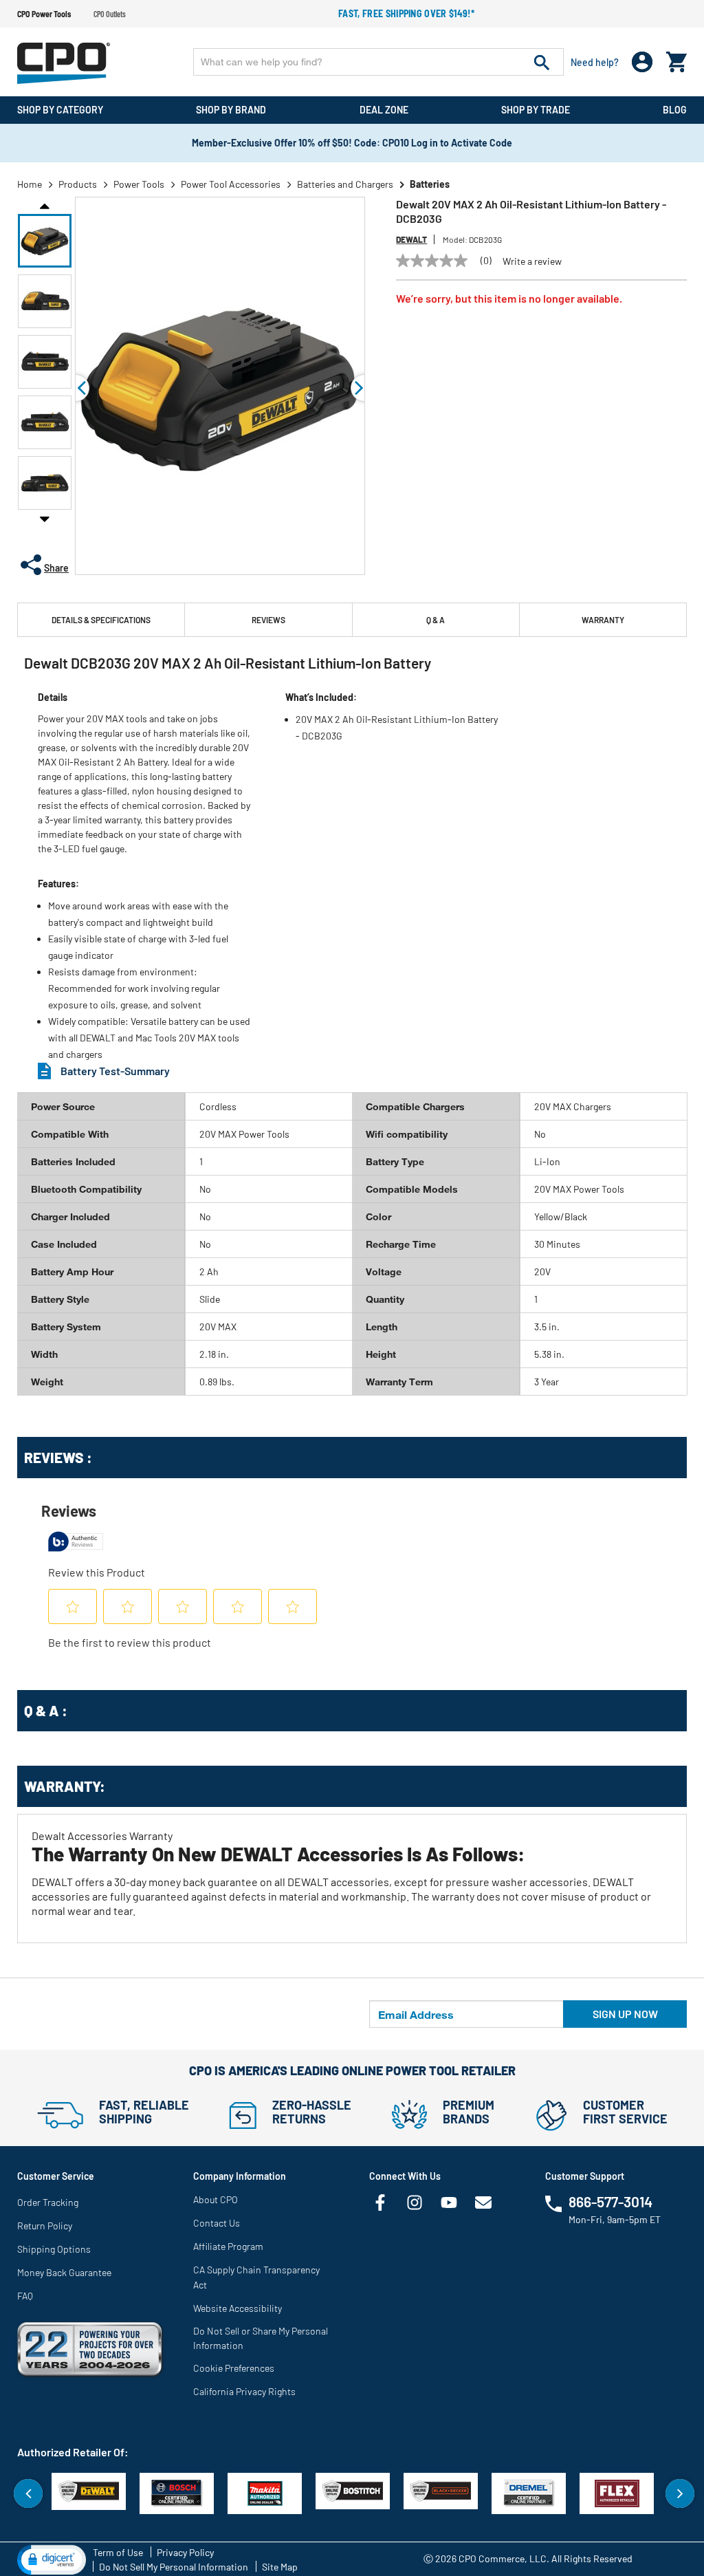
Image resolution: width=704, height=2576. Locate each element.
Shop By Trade (536, 110)
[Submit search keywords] (542, 62)
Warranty (603, 620)
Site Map (280, 2567)
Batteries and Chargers (345, 184)
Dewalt (411, 239)
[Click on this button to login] (642, 62)
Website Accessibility (238, 2308)
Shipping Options (54, 2249)
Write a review (532, 261)
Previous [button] (45, 205)
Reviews (268, 620)
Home (30, 184)
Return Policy (45, 2226)
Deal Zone (384, 110)
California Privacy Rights (244, 2391)
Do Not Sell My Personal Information (174, 2567)
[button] (45, 241)
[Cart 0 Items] (676, 59)
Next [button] (45, 519)
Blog (675, 110)
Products (78, 184)
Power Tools (139, 184)
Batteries (430, 184)
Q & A (436, 620)
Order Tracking (48, 2202)
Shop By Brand (231, 110)
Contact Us (217, 2223)
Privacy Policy (185, 2552)
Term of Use (118, 2552)
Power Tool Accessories (231, 184)
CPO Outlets (110, 14)
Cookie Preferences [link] (234, 2368)
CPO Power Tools (44, 14)
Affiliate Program (228, 2246)
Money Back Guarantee (64, 2272)
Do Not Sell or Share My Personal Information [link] (261, 2338)
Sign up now (625, 2014)
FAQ (25, 2296)
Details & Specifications (101, 620)
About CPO (216, 2199)
